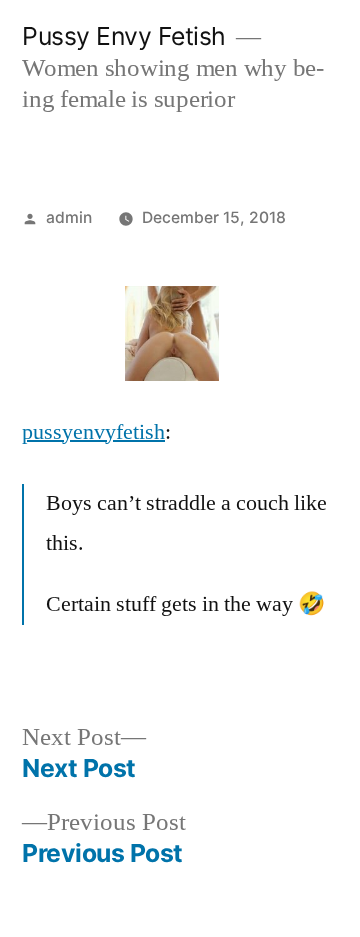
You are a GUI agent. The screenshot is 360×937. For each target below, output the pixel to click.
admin (69, 217)
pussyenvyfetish (93, 432)
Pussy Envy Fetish (124, 36)
